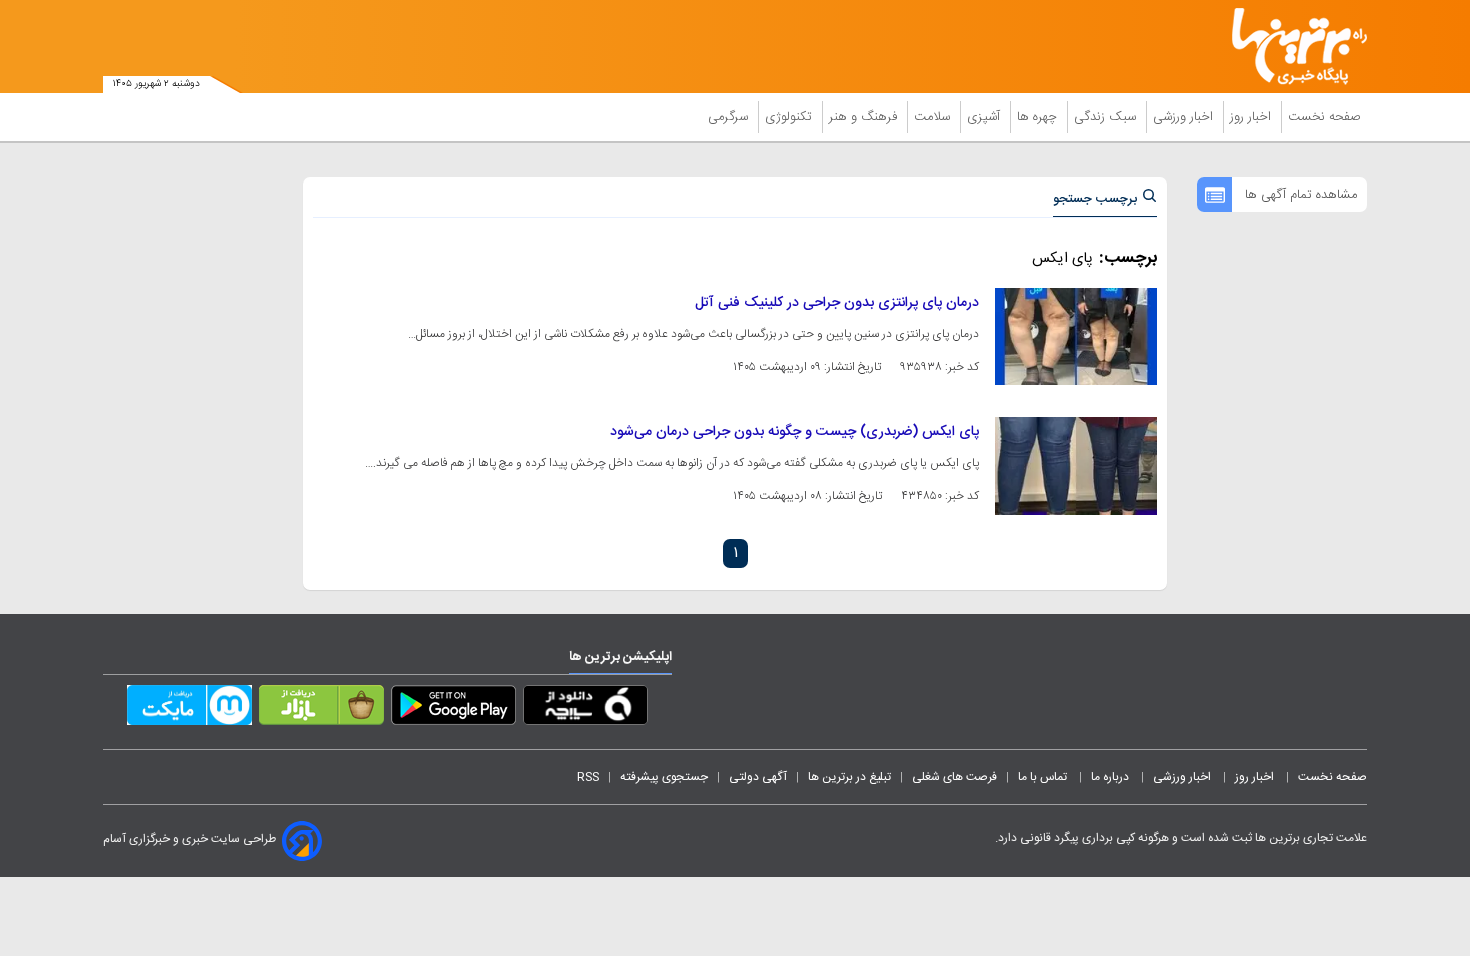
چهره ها (1039, 117)
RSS (588, 777)
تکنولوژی (790, 117)
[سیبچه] (585, 709)
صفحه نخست (1324, 117)
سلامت (934, 117)
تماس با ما (1044, 777)
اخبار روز (1252, 117)
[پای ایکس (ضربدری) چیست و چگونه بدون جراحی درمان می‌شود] (1076, 465)
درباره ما (1111, 777)
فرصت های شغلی (954, 777)
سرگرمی (730, 117)
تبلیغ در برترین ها (849, 777)
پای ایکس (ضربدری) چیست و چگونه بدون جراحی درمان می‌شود (794, 432)
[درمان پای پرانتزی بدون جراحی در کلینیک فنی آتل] (1076, 336)
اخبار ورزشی (1185, 117)
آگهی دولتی (758, 777)
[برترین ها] (1291, 46)
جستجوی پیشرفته (664, 777)
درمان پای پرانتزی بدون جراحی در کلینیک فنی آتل (837, 303)
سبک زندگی (1107, 117)
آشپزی (985, 117)
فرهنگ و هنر (865, 117)
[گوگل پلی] (453, 709)
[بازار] (321, 709)
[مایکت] (189, 709)
